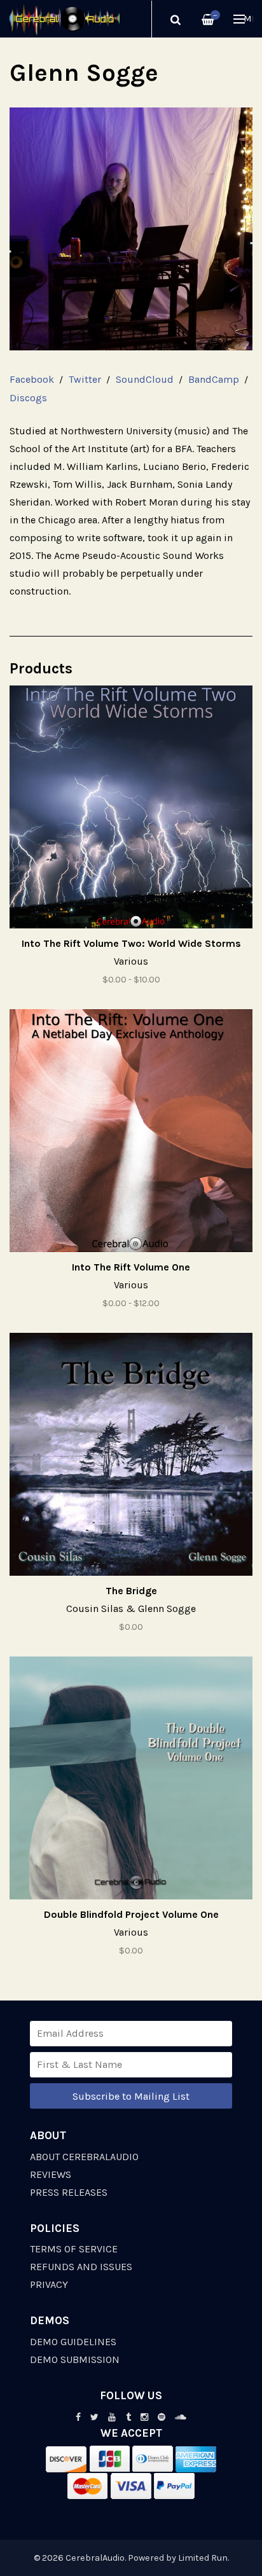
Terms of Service (74, 2249)
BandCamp (214, 379)
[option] (131, 229)
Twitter (85, 379)
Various (131, 961)
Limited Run (203, 2558)
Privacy (49, 2284)
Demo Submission (75, 2359)
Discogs (28, 398)
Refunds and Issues (81, 2267)
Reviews (51, 2174)
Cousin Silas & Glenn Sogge (131, 1608)
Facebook (32, 379)
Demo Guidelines (73, 2342)
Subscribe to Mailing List (131, 2096)
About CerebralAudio (84, 2157)
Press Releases (69, 2192)
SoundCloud (145, 379)
